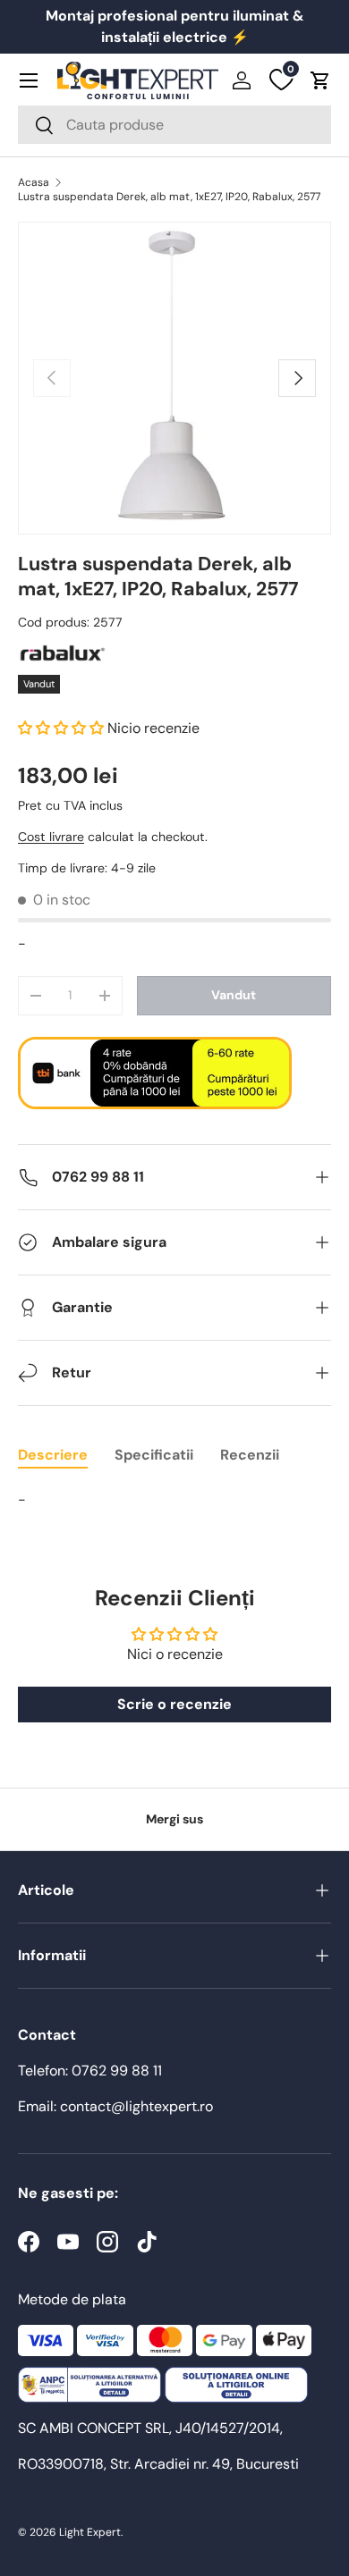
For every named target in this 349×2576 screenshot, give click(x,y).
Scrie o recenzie (174, 1704)
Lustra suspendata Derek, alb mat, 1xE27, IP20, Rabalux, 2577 (169, 197)
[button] (320, 80)
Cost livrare (51, 837)
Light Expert (90, 2532)
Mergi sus (174, 1819)
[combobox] (174, 125)
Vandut (234, 995)
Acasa (34, 182)
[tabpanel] (174, 1500)
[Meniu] (29, 80)
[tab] (53, 1455)
